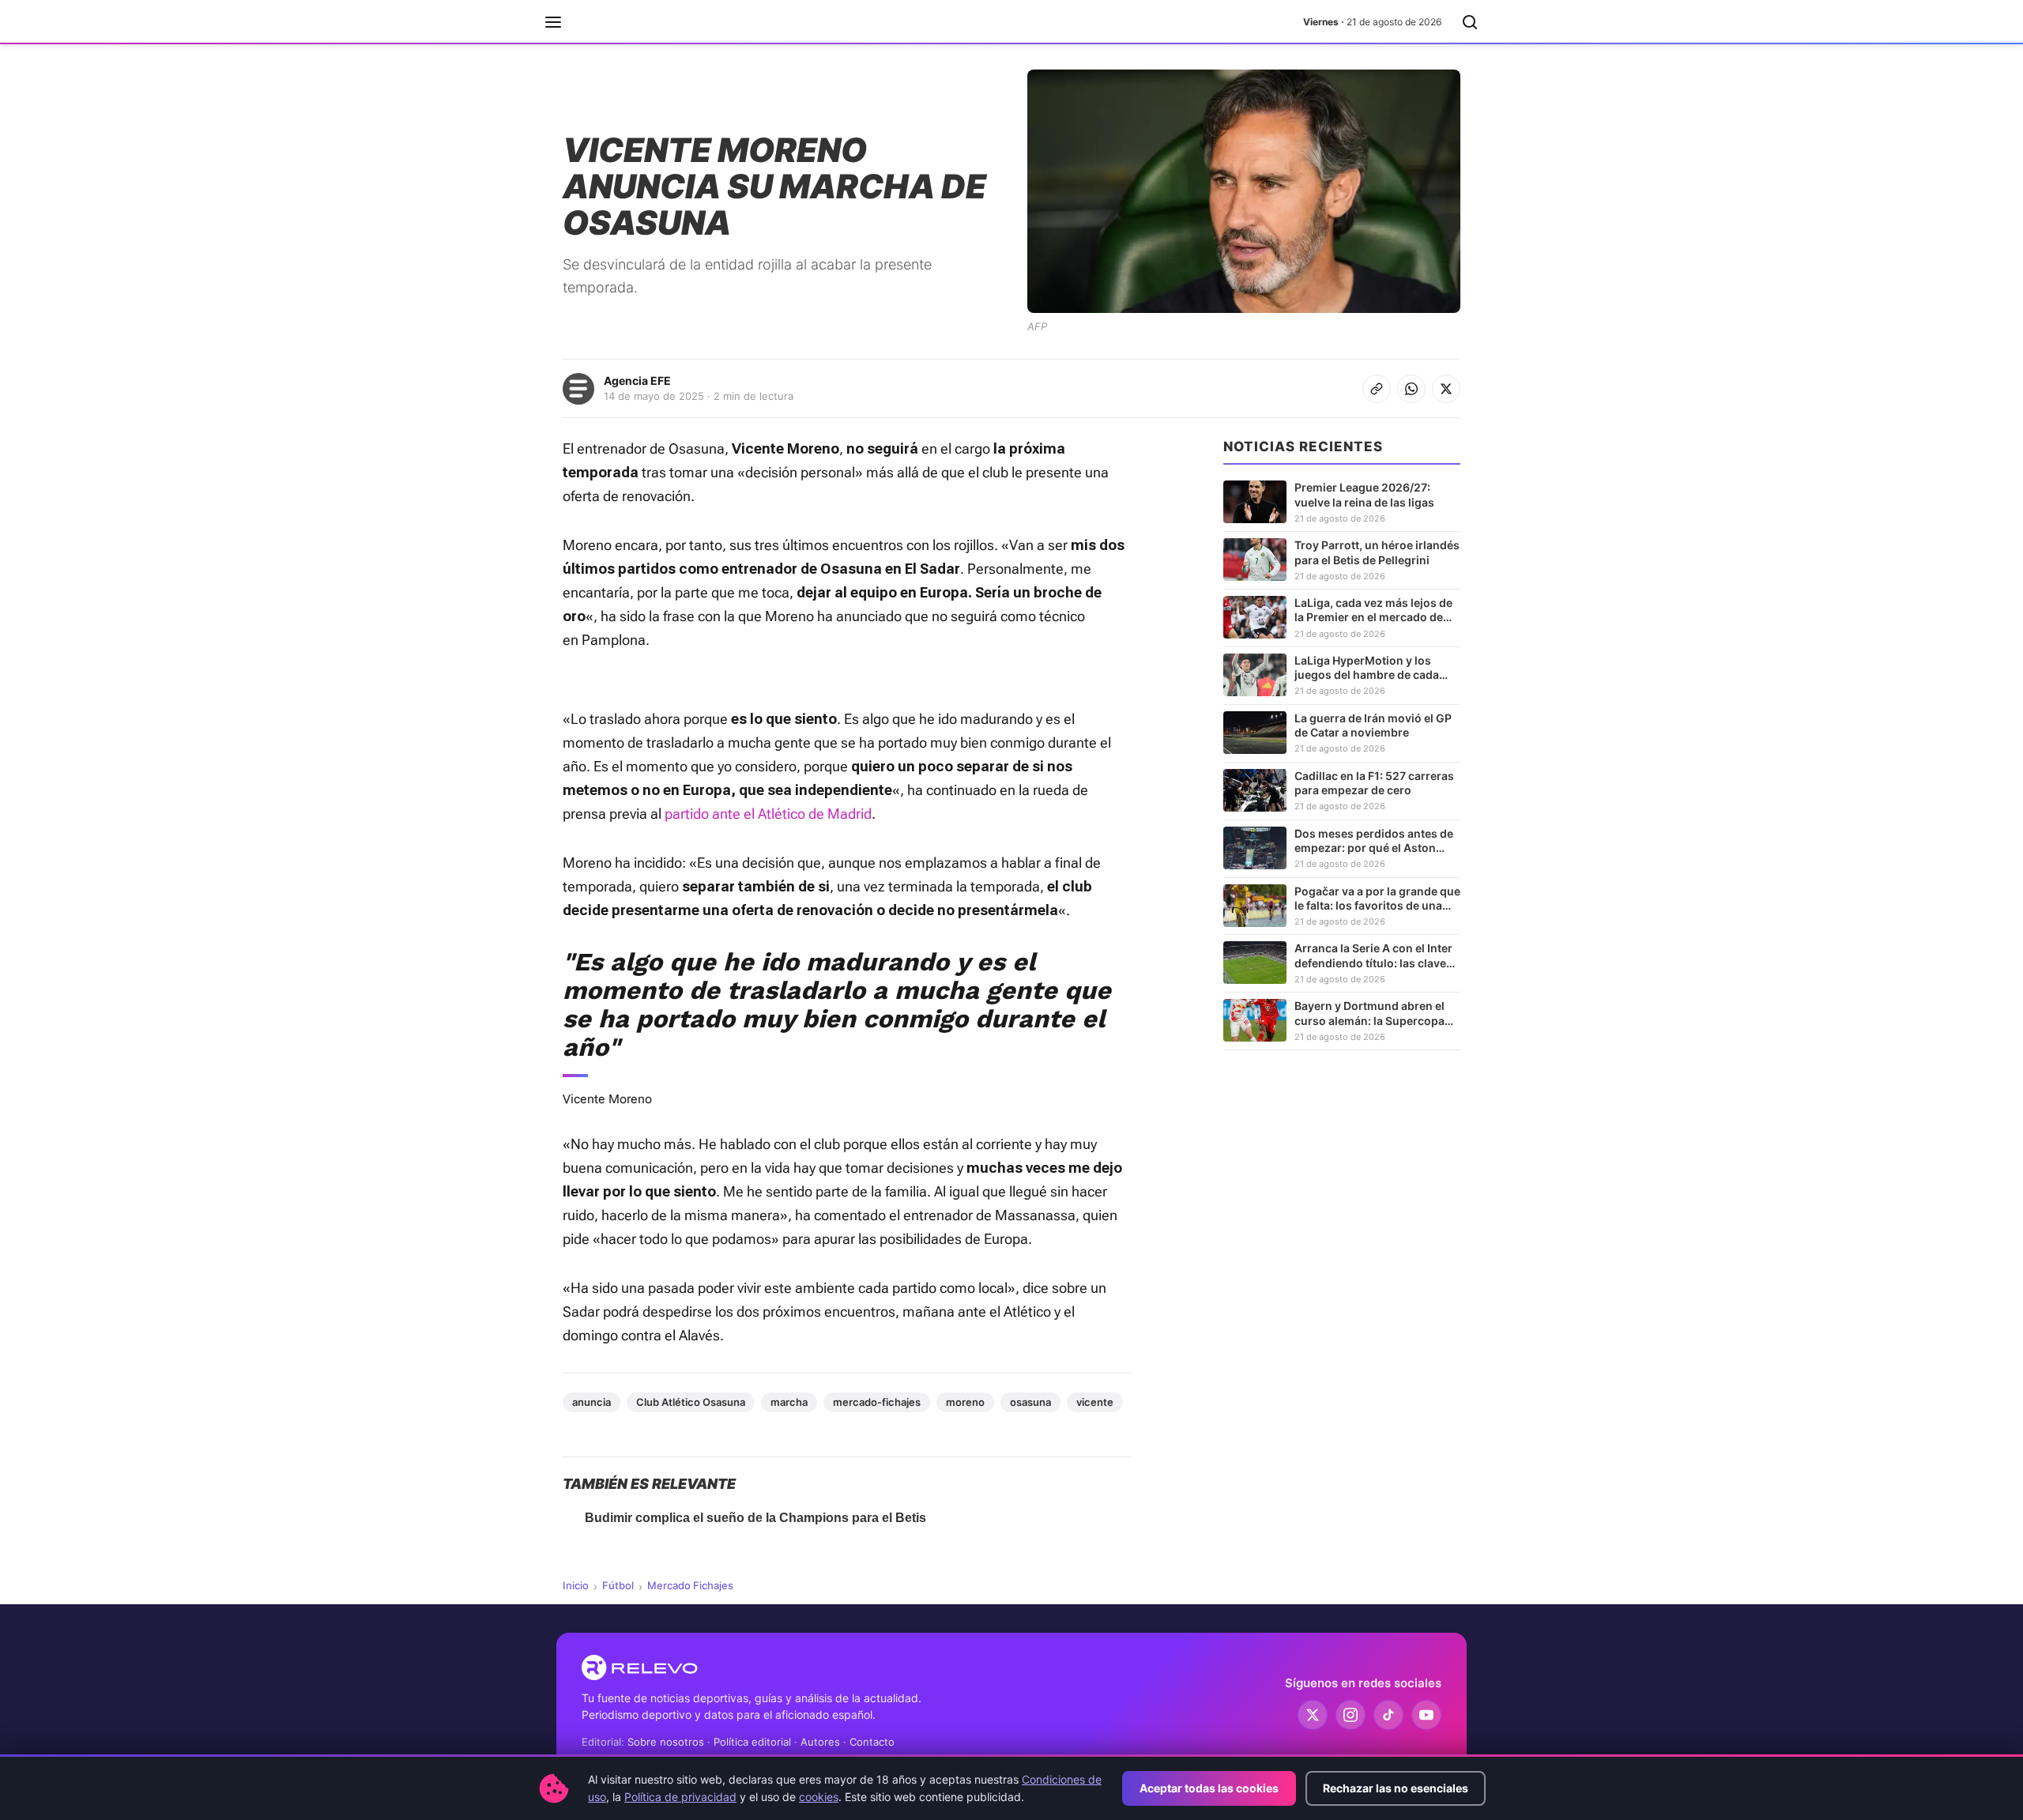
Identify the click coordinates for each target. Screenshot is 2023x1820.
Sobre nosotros (666, 1742)
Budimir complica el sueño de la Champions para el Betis (755, 1518)
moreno (965, 1402)
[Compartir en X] (1446, 389)
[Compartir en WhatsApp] (1411, 389)
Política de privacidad (680, 1797)
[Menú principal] (553, 22)
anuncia (591, 1402)
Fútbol (618, 1585)
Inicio (576, 1585)
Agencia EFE (637, 381)
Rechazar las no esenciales (1396, 1788)
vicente (1095, 1402)
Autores (820, 1742)
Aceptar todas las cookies (1209, 1788)
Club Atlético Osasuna (691, 1402)
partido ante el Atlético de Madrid (768, 814)
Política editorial (752, 1742)
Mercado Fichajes (690, 1585)
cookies (819, 1797)
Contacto (872, 1742)
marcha (789, 1402)
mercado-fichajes (877, 1402)
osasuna (1030, 1402)
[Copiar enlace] (1377, 389)
